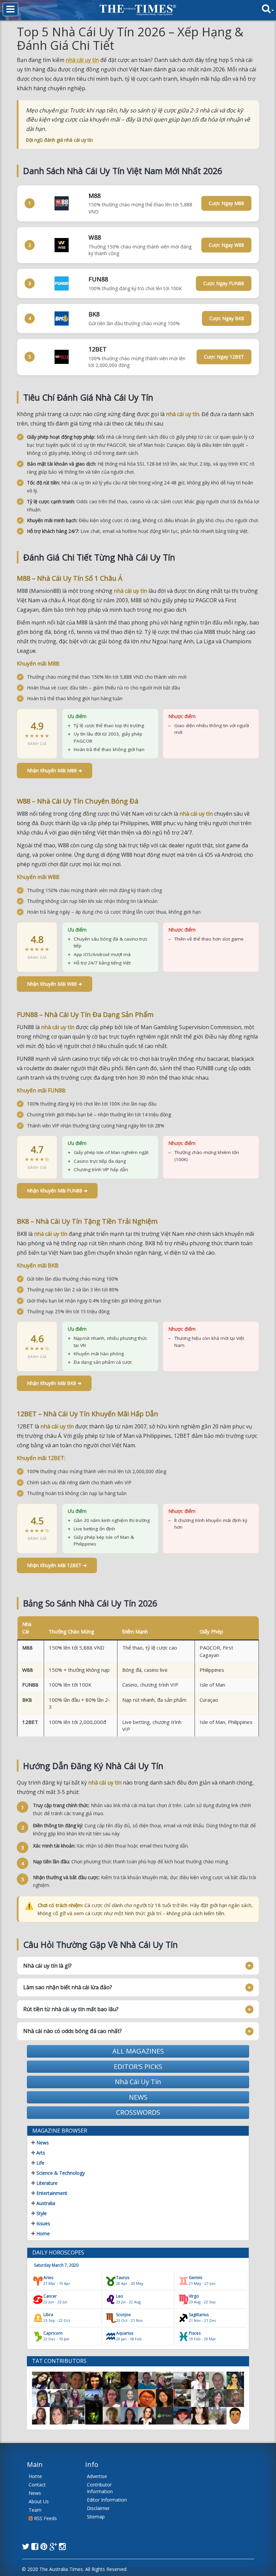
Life (40, 2163)
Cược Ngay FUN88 (224, 283)
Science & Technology (60, 2173)
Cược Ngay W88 (226, 245)
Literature (46, 2183)
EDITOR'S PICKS (138, 2066)
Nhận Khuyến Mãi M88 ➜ (55, 770)
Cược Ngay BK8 (227, 318)
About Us (39, 2501)
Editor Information (107, 2500)
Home (42, 2233)
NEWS (138, 2097)
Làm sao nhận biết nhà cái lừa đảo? (68, 1987)
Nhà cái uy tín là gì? (47, 1966)
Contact (37, 2485)
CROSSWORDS (138, 2112)
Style (41, 2213)
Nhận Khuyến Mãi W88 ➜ (55, 984)
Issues (43, 2223)
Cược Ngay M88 (226, 203)
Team (35, 2510)
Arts (40, 2153)
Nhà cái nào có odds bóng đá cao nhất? (73, 2031)
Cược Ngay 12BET (224, 357)
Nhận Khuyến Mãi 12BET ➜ (57, 1565)
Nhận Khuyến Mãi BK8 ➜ (54, 1383)
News (42, 2143)
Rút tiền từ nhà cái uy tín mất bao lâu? (71, 2009)
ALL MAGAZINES (138, 2051)
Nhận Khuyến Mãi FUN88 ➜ (57, 1191)
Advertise (97, 2476)
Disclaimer (98, 2508)
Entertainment (51, 2193)
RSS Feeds (45, 2518)
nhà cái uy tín (82, 60)
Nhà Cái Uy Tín (138, 2082)
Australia (45, 2203)
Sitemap (96, 2517)
